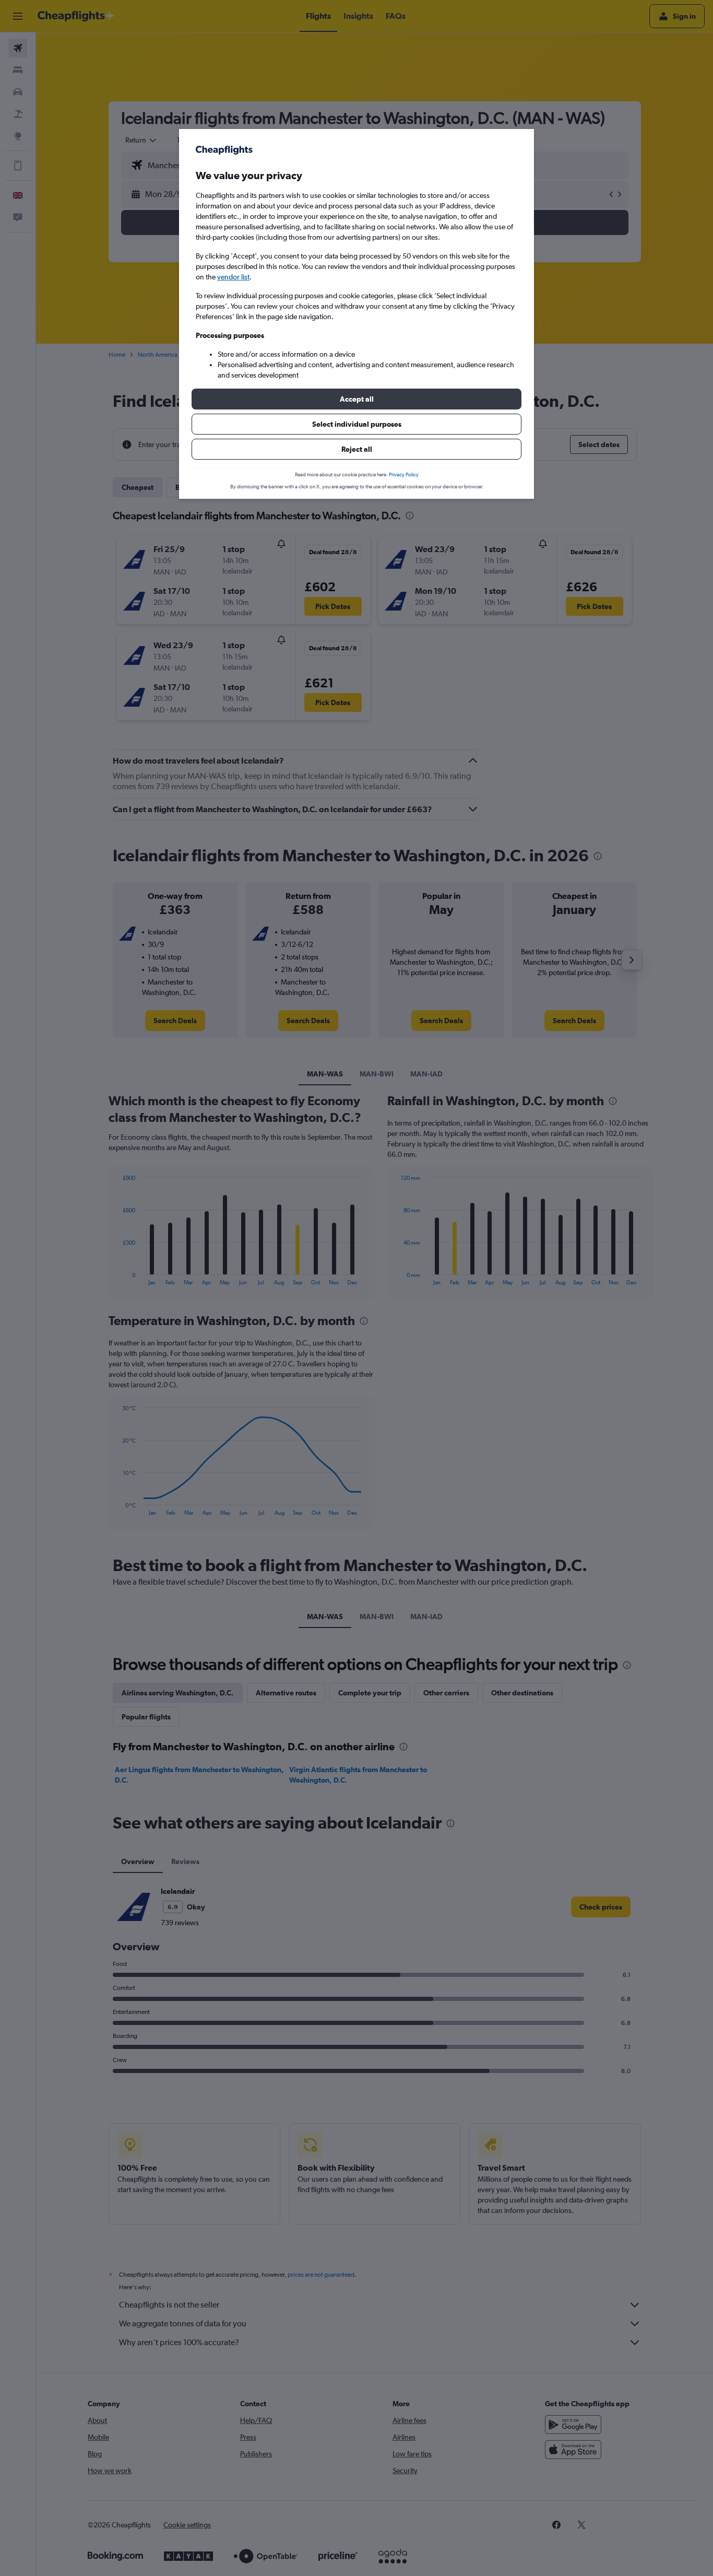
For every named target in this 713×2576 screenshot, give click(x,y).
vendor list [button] (233, 277)
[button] (356, 399)
